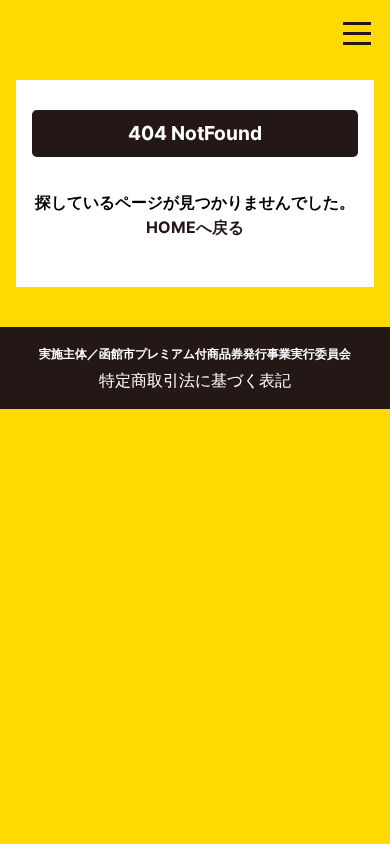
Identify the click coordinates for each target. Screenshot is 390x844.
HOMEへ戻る (195, 227)
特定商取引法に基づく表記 (195, 380)
